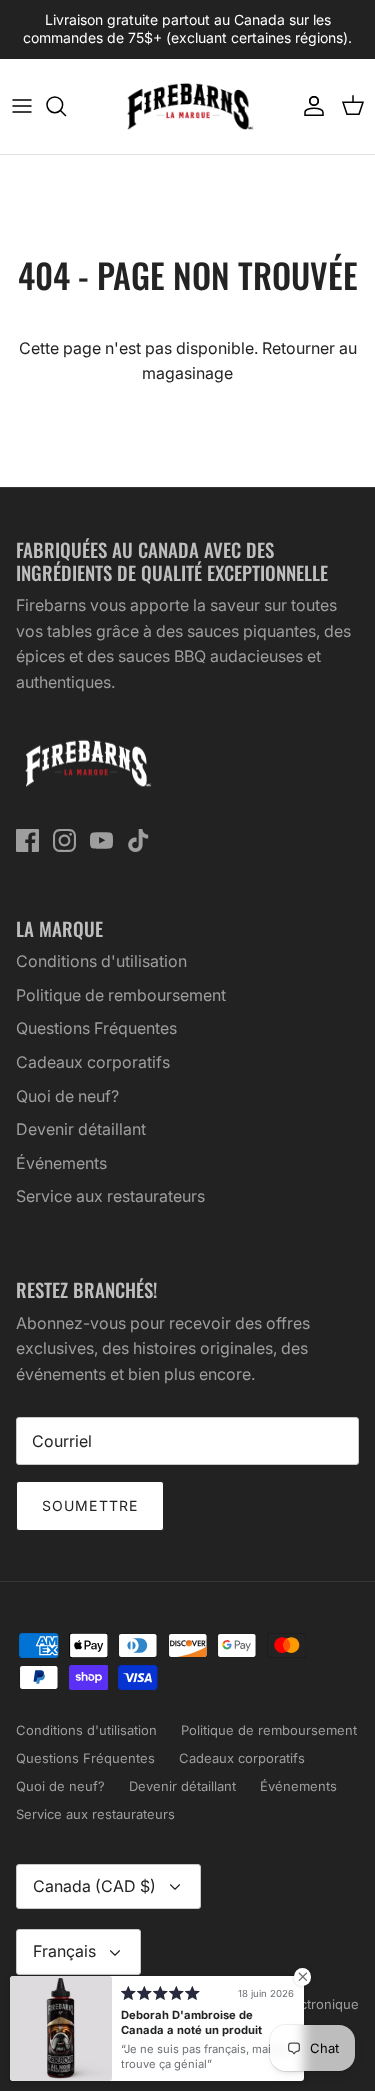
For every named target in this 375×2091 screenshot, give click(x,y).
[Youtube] (101, 840)
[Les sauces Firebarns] (188, 106)
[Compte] (309, 106)
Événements (61, 1163)
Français (64, 1951)
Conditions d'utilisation (101, 961)
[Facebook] (27, 840)
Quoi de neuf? (67, 1096)
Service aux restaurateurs (110, 1196)
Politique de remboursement (121, 995)
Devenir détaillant (81, 1129)
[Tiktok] (138, 840)
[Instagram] (64, 840)
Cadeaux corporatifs (93, 1062)
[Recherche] (66, 106)
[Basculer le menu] (22, 106)
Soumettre (90, 1505)
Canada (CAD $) (94, 1886)
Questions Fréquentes (96, 1028)
